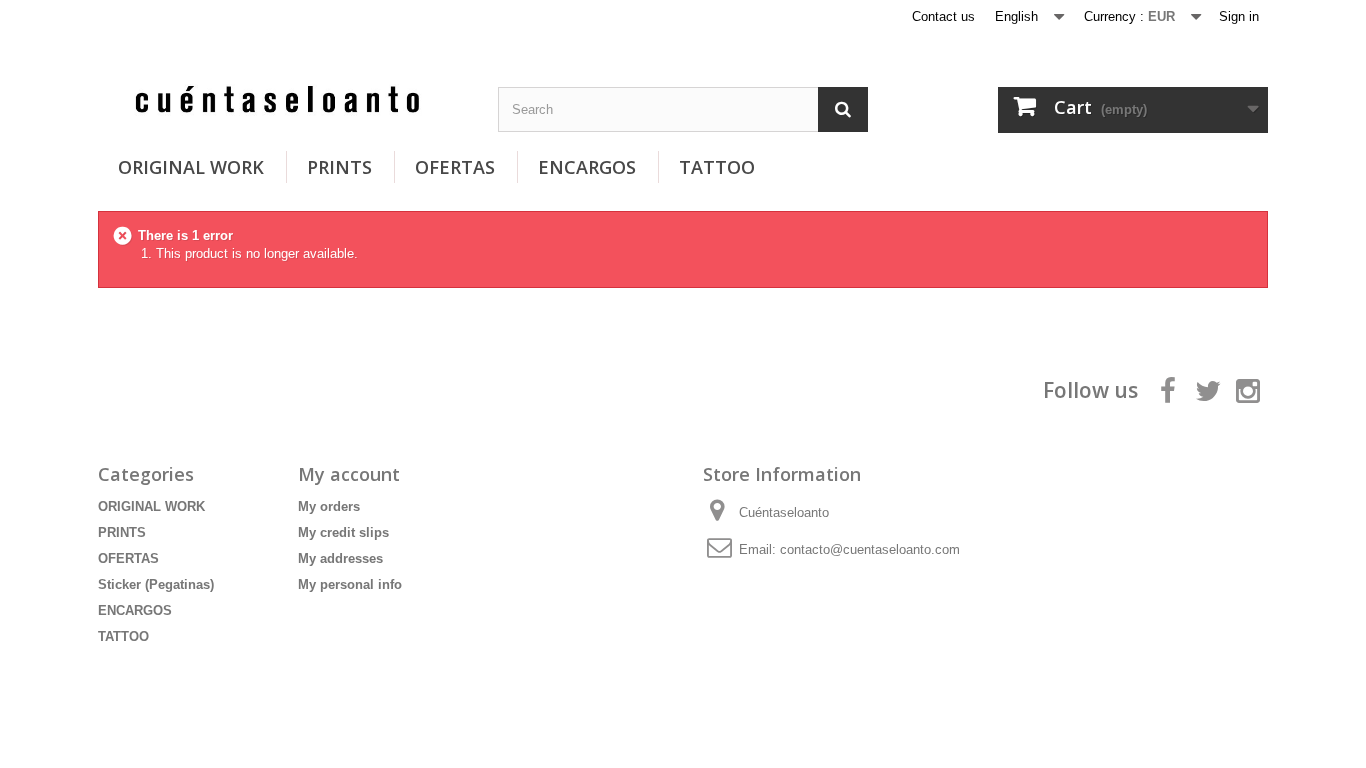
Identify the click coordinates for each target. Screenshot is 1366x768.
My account (349, 474)
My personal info (350, 584)
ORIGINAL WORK (191, 167)
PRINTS (339, 167)
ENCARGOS (587, 167)
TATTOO (717, 167)
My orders (329, 506)
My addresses (340, 558)
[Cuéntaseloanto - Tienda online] (283, 101)
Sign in (1239, 16)
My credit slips (343, 532)
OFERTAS (455, 167)
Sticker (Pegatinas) (156, 584)
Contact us (943, 16)
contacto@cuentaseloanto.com (870, 549)
